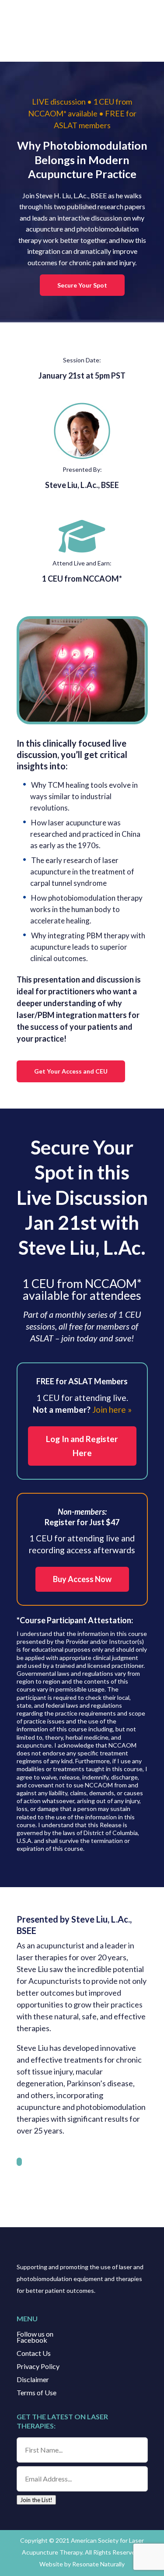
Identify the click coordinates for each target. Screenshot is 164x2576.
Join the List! (36, 2500)
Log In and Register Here (82, 1446)
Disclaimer (33, 2380)
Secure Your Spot (82, 285)
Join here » (112, 1409)
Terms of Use (37, 2393)
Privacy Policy (38, 2367)
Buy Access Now (82, 1579)
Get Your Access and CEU (71, 1071)
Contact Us (34, 2354)
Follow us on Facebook (35, 2337)
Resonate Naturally (98, 2564)
